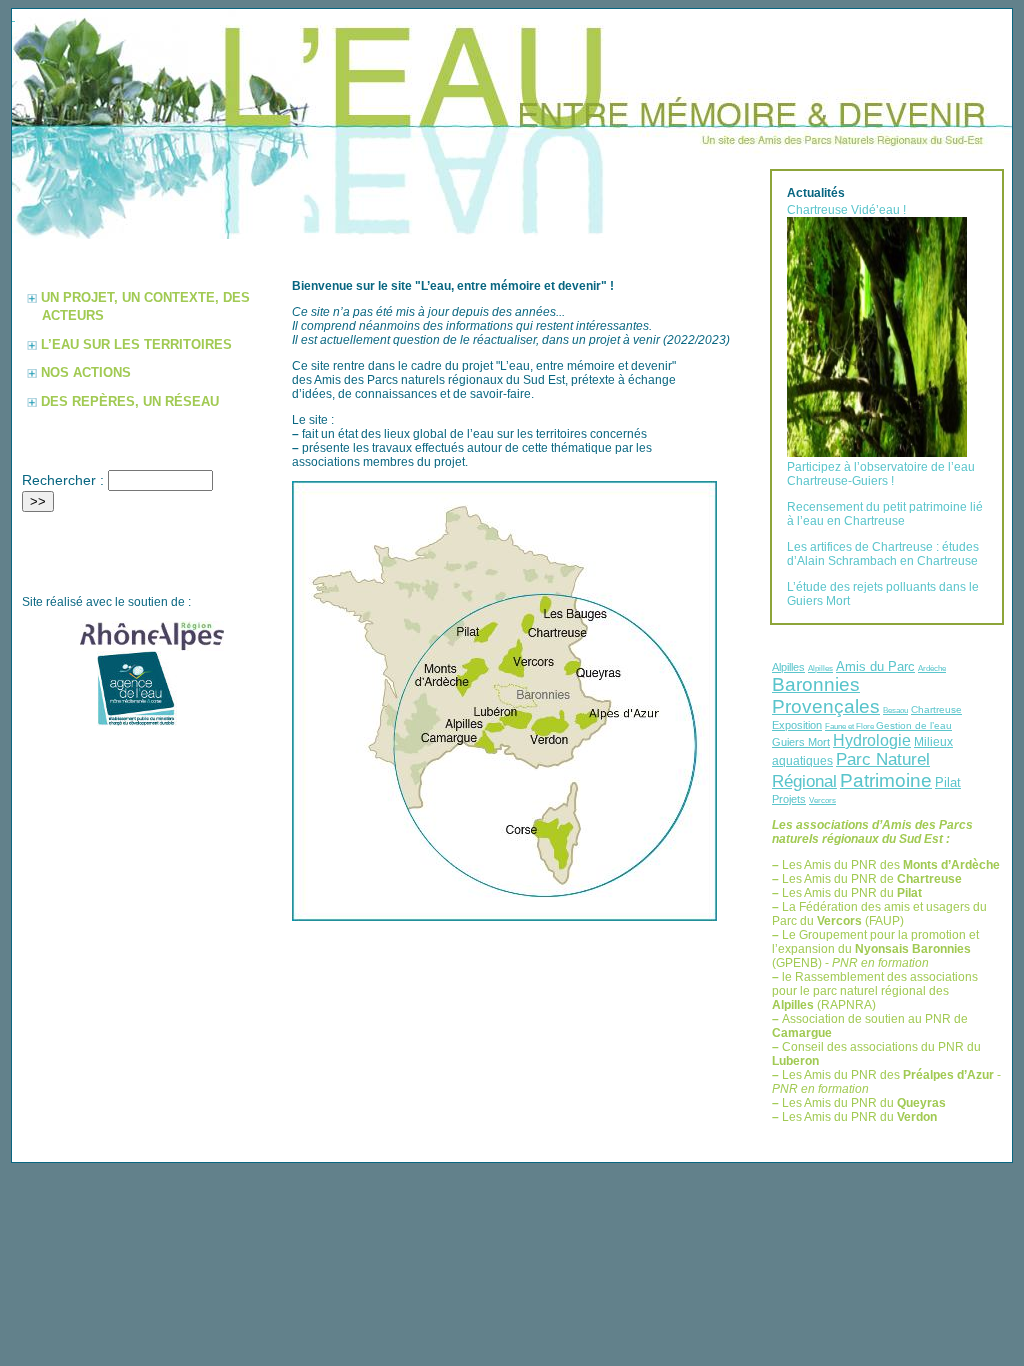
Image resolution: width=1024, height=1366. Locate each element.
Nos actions (86, 372)
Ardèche (932, 668)
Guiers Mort (801, 742)
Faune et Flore (850, 726)
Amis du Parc (875, 666)
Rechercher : (63, 480)
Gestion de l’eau (914, 725)
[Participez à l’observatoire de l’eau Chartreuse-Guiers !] (877, 453)
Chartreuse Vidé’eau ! (846, 210)
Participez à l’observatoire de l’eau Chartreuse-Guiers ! (881, 474)
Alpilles (788, 667)
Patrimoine (886, 780)
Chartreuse (936, 709)
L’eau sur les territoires (136, 344)
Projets (789, 799)
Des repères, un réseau (130, 401)
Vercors (822, 800)
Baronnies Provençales (826, 695)
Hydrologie (872, 740)
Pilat (948, 782)
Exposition (797, 725)
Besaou (895, 710)
